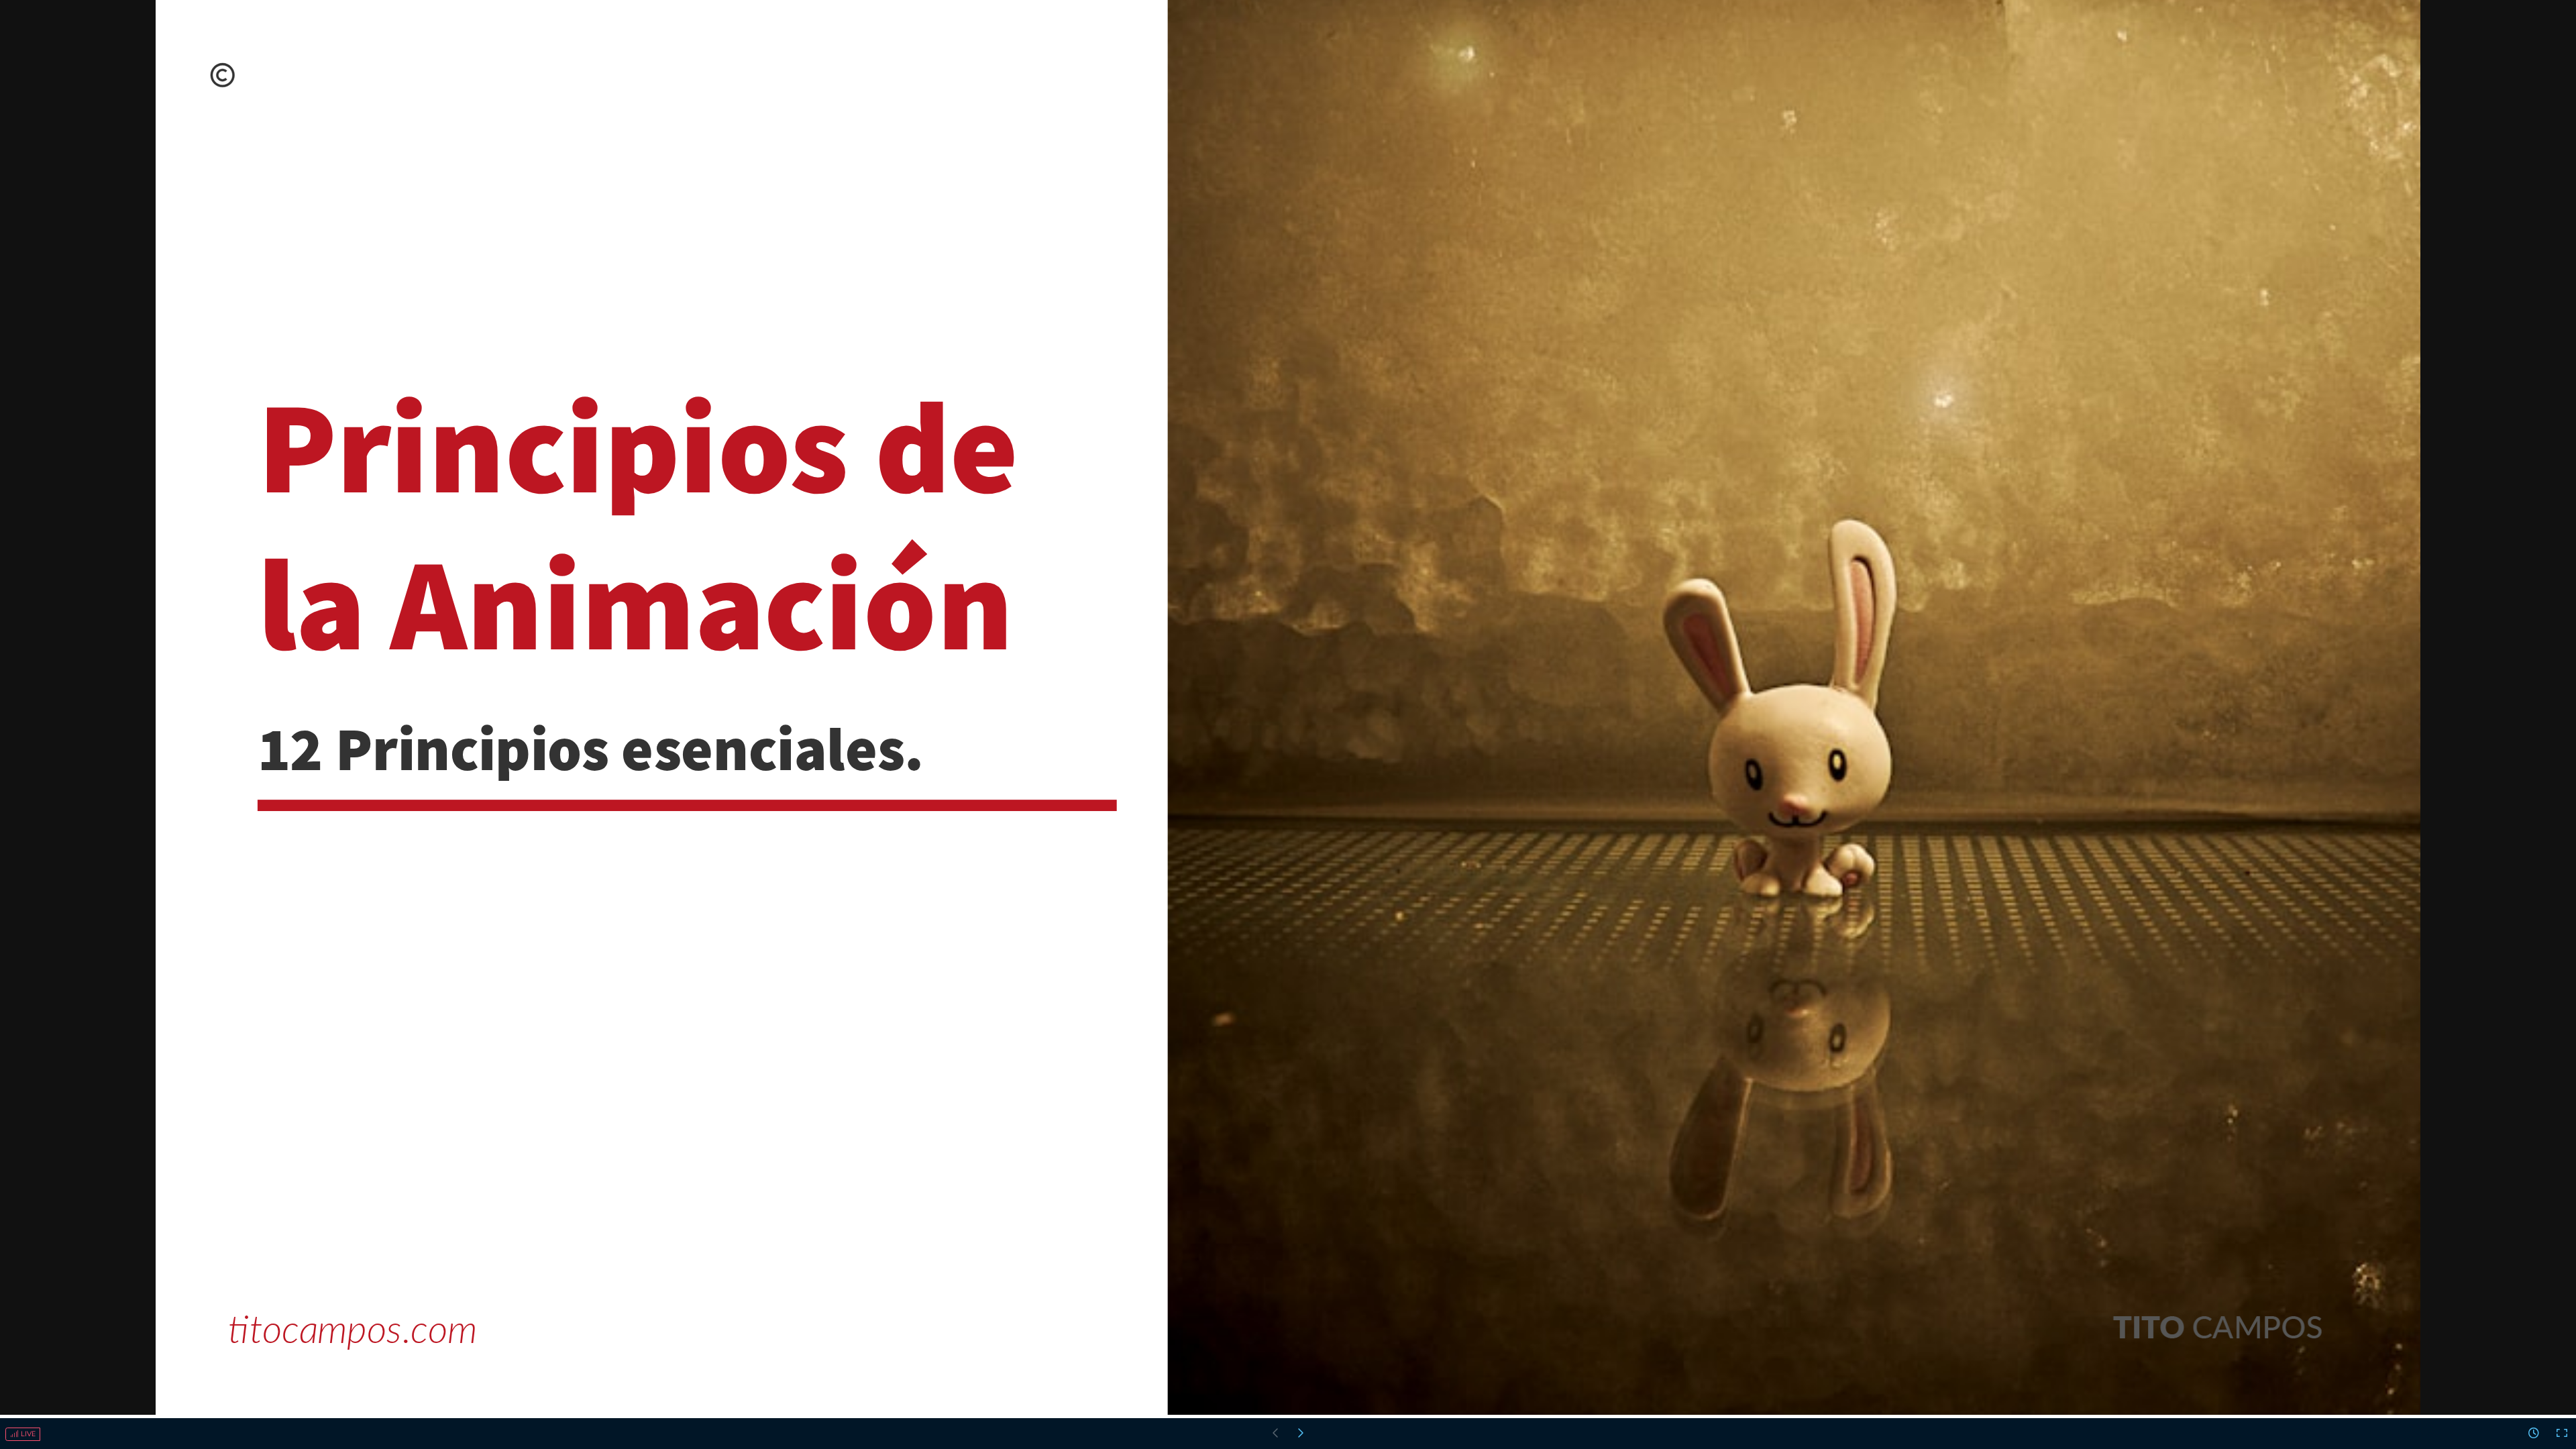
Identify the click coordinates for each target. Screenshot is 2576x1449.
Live (27, 1434)
